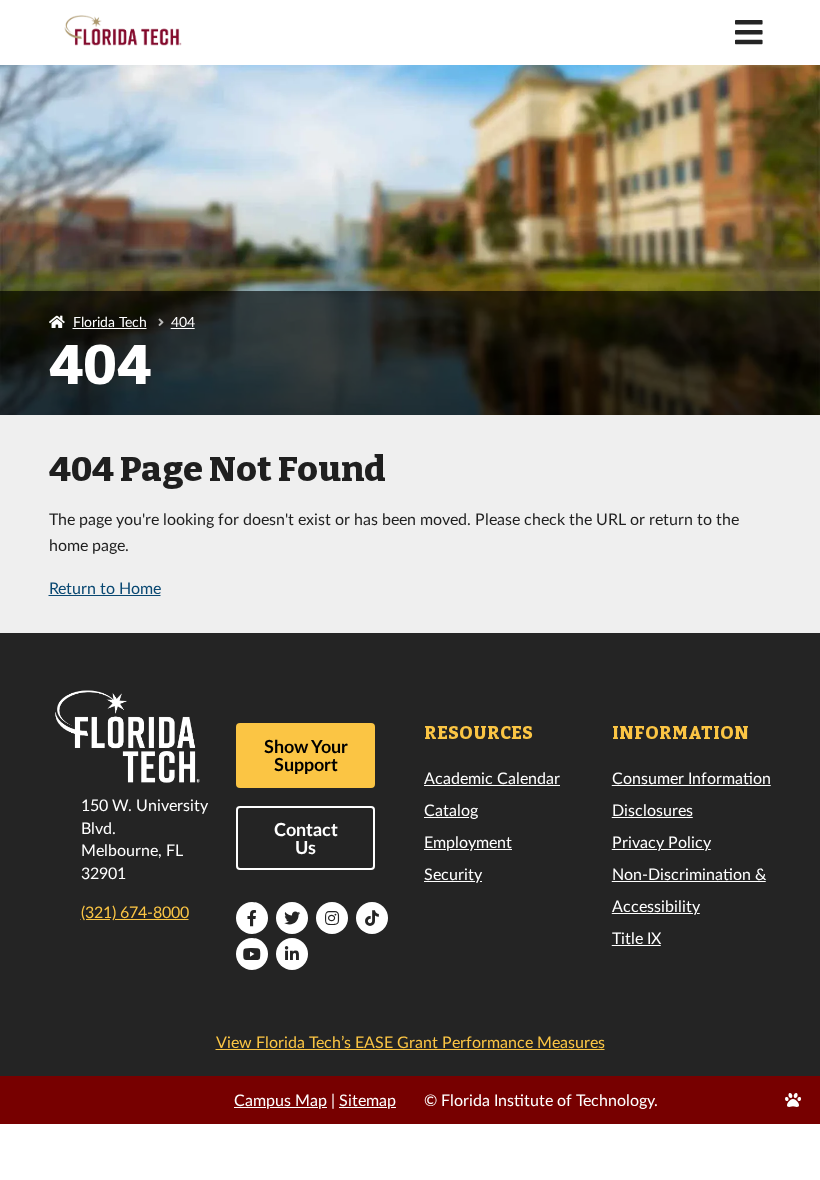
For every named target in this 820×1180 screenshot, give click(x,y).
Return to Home (105, 587)
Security (453, 873)
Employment (468, 841)
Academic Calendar (492, 777)
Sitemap (367, 1099)
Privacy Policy (661, 841)
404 (183, 321)
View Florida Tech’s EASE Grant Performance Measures (410, 1041)
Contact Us (306, 838)
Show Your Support (306, 755)
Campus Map (280, 1099)
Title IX (636, 937)
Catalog (451, 809)
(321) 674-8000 (135, 911)
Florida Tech (110, 321)
